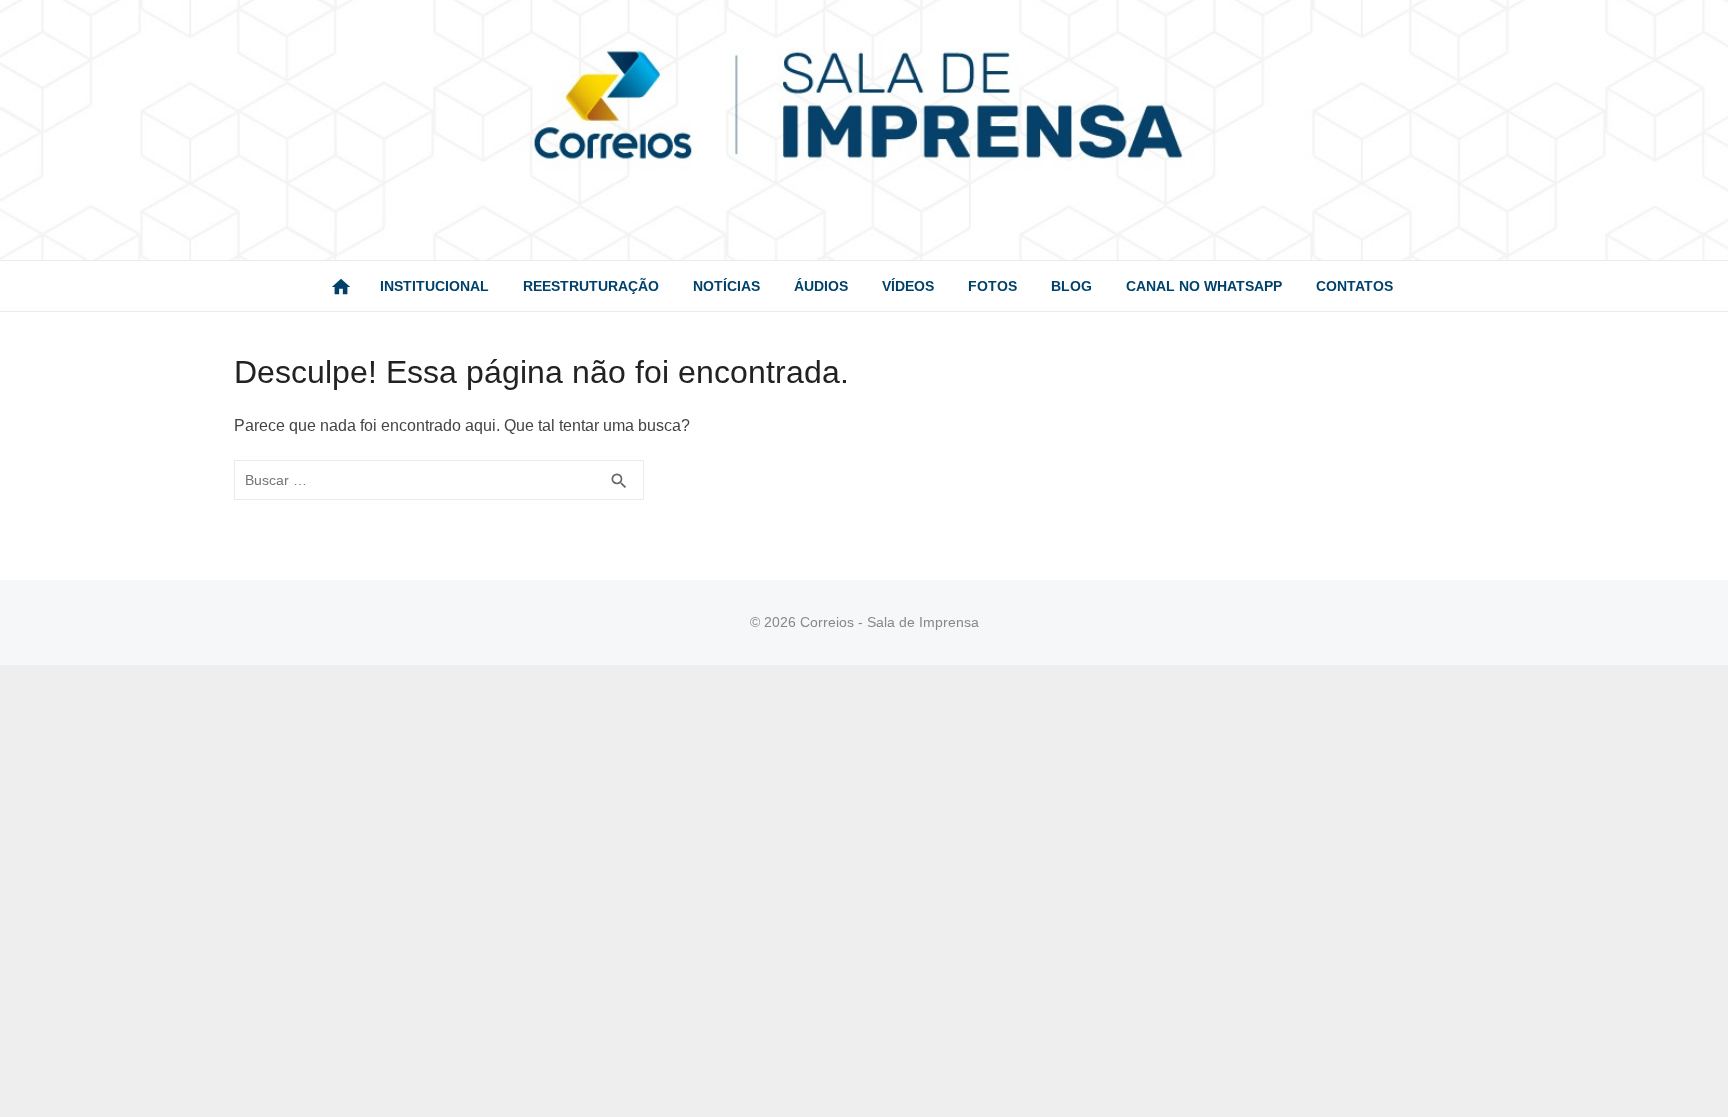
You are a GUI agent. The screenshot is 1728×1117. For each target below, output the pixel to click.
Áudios (821, 286)
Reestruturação (591, 286)
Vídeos (908, 286)
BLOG (1071, 286)
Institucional (434, 286)
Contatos (1354, 286)
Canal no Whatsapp (1204, 286)
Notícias (726, 286)
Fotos (992, 286)
